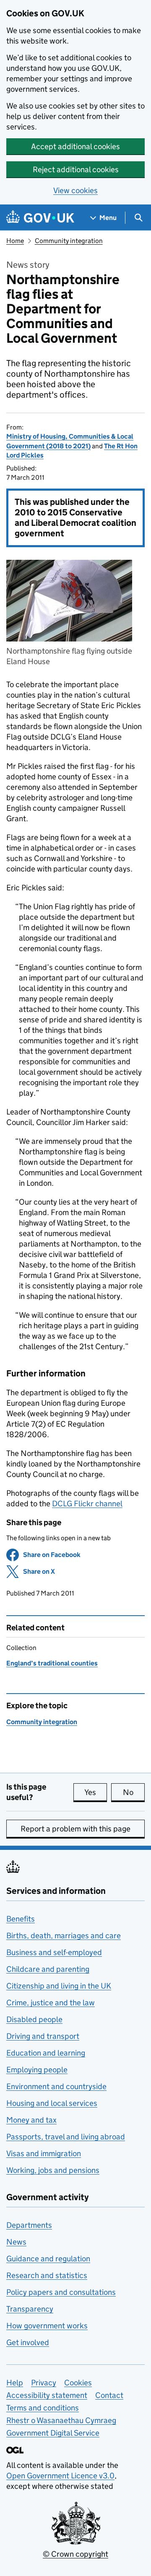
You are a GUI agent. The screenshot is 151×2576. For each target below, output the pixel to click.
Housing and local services (52, 2103)
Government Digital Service (53, 2433)
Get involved (28, 2342)
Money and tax (31, 2120)
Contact (109, 2395)
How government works (47, 2326)
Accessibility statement (47, 2395)
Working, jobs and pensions (53, 2170)
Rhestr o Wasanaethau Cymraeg (61, 2420)
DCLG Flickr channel (87, 1504)
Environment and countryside (56, 2086)
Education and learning (46, 2053)
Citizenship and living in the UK (59, 1986)
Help (15, 2383)
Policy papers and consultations (61, 2292)
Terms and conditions (43, 2408)
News (16, 2242)
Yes (96, 1792)
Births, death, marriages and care (64, 1936)
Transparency (30, 2309)
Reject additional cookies (76, 169)
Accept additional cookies (75, 146)
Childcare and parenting (48, 1969)
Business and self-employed (54, 1952)
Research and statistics (47, 2275)
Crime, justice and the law (51, 2003)
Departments (29, 2225)
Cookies (78, 2383)
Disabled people (34, 2019)
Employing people (37, 2070)
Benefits (21, 1919)
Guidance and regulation (48, 2259)
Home (15, 241)
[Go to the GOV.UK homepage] (40, 218)
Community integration (69, 241)
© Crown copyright (75, 2554)
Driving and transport (43, 2036)
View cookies (75, 190)
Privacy (44, 2383)
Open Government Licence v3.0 (60, 2476)
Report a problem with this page (75, 1829)
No (134, 1792)
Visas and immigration (44, 2153)
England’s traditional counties (52, 1663)
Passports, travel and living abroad (66, 2137)
